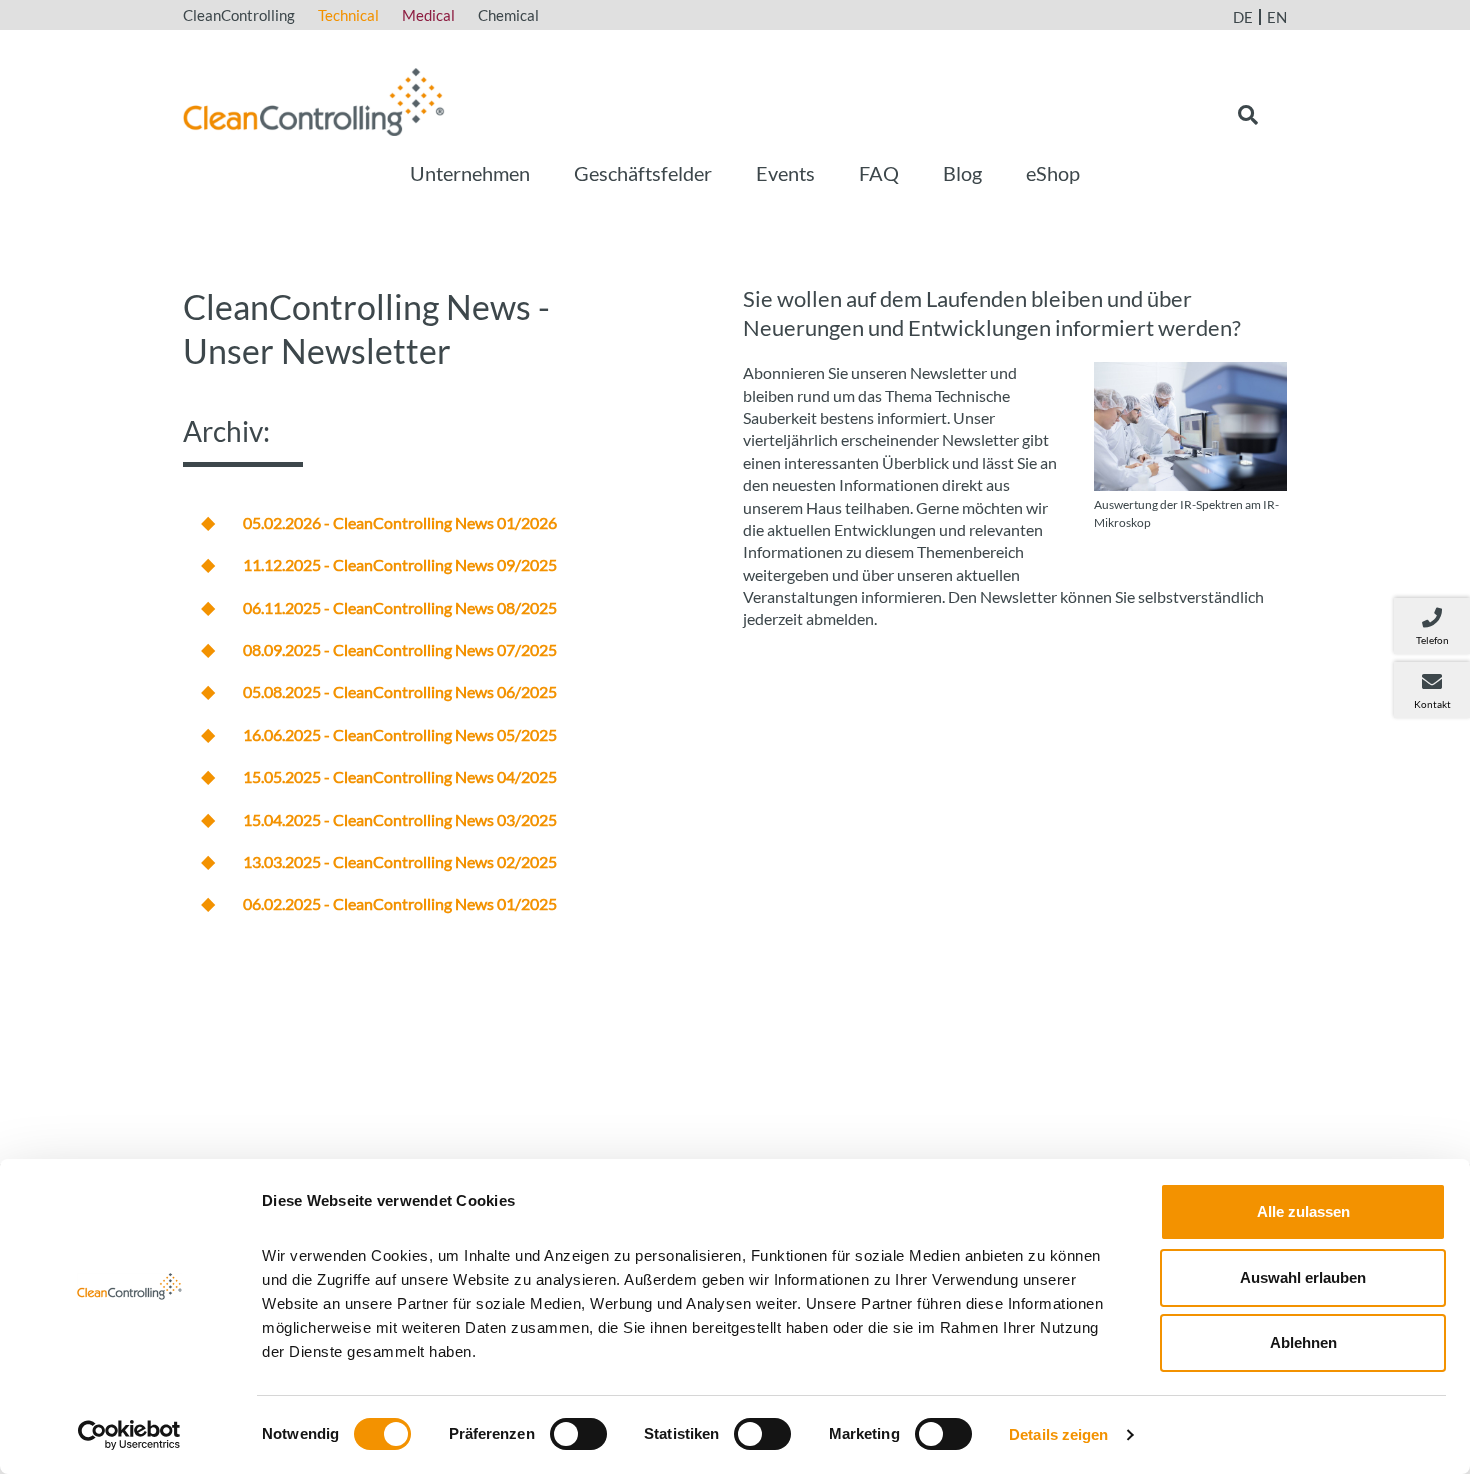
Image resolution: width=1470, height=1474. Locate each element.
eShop (1053, 173)
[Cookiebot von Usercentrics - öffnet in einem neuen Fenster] (129, 1435)
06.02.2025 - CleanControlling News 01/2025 (400, 903)
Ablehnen (1303, 1342)
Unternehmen (470, 173)
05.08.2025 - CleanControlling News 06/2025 (400, 691)
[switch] (578, 1434)
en (1277, 17)
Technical (348, 15)
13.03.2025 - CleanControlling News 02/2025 (400, 861)
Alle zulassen (1303, 1211)
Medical (428, 15)
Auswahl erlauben (1303, 1277)
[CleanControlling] (314, 99)
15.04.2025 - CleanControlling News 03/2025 (400, 819)
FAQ (879, 173)
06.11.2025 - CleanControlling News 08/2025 (400, 607)
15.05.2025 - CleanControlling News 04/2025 (400, 776)
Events (785, 173)
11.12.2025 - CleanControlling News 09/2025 (400, 564)
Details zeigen (1058, 1434)
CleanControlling (239, 15)
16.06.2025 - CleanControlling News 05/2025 (400, 734)
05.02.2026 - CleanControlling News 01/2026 (400, 522)
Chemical (508, 15)
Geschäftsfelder (643, 173)
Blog (962, 173)
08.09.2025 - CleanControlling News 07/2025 (400, 649)
